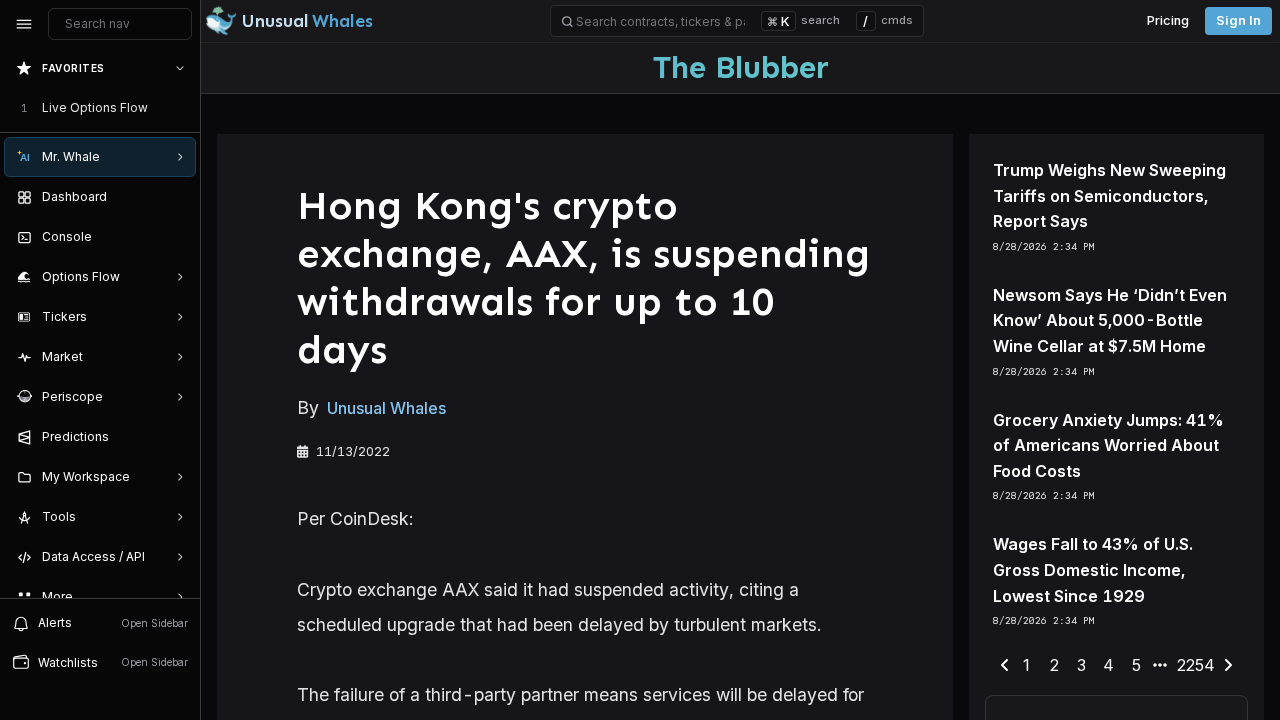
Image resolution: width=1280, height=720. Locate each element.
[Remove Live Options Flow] (182, 108)
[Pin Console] (176, 237)
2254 (1196, 665)
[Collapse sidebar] (24, 24)
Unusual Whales (386, 408)
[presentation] (100, 323)
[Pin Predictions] (176, 437)
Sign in (1238, 20)
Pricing (1168, 20)
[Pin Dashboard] (176, 197)
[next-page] (1228, 666)
